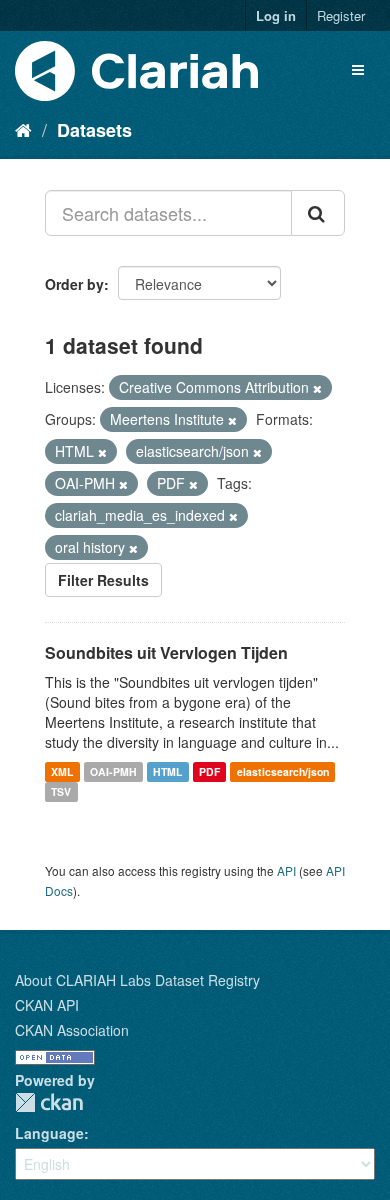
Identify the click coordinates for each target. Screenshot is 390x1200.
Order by (74, 284)
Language (49, 1133)
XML (62, 771)
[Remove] (317, 388)
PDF (209, 771)
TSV (61, 791)
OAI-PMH (113, 771)
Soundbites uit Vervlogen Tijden (166, 652)
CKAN (49, 1102)
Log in (276, 15)
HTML (167, 771)
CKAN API (47, 1005)
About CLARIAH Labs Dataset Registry (137, 980)
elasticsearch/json (283, 771)
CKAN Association (72, 1030)
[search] (318, 213)
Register (341, 15)
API (286, 870)
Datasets (94, 130)
